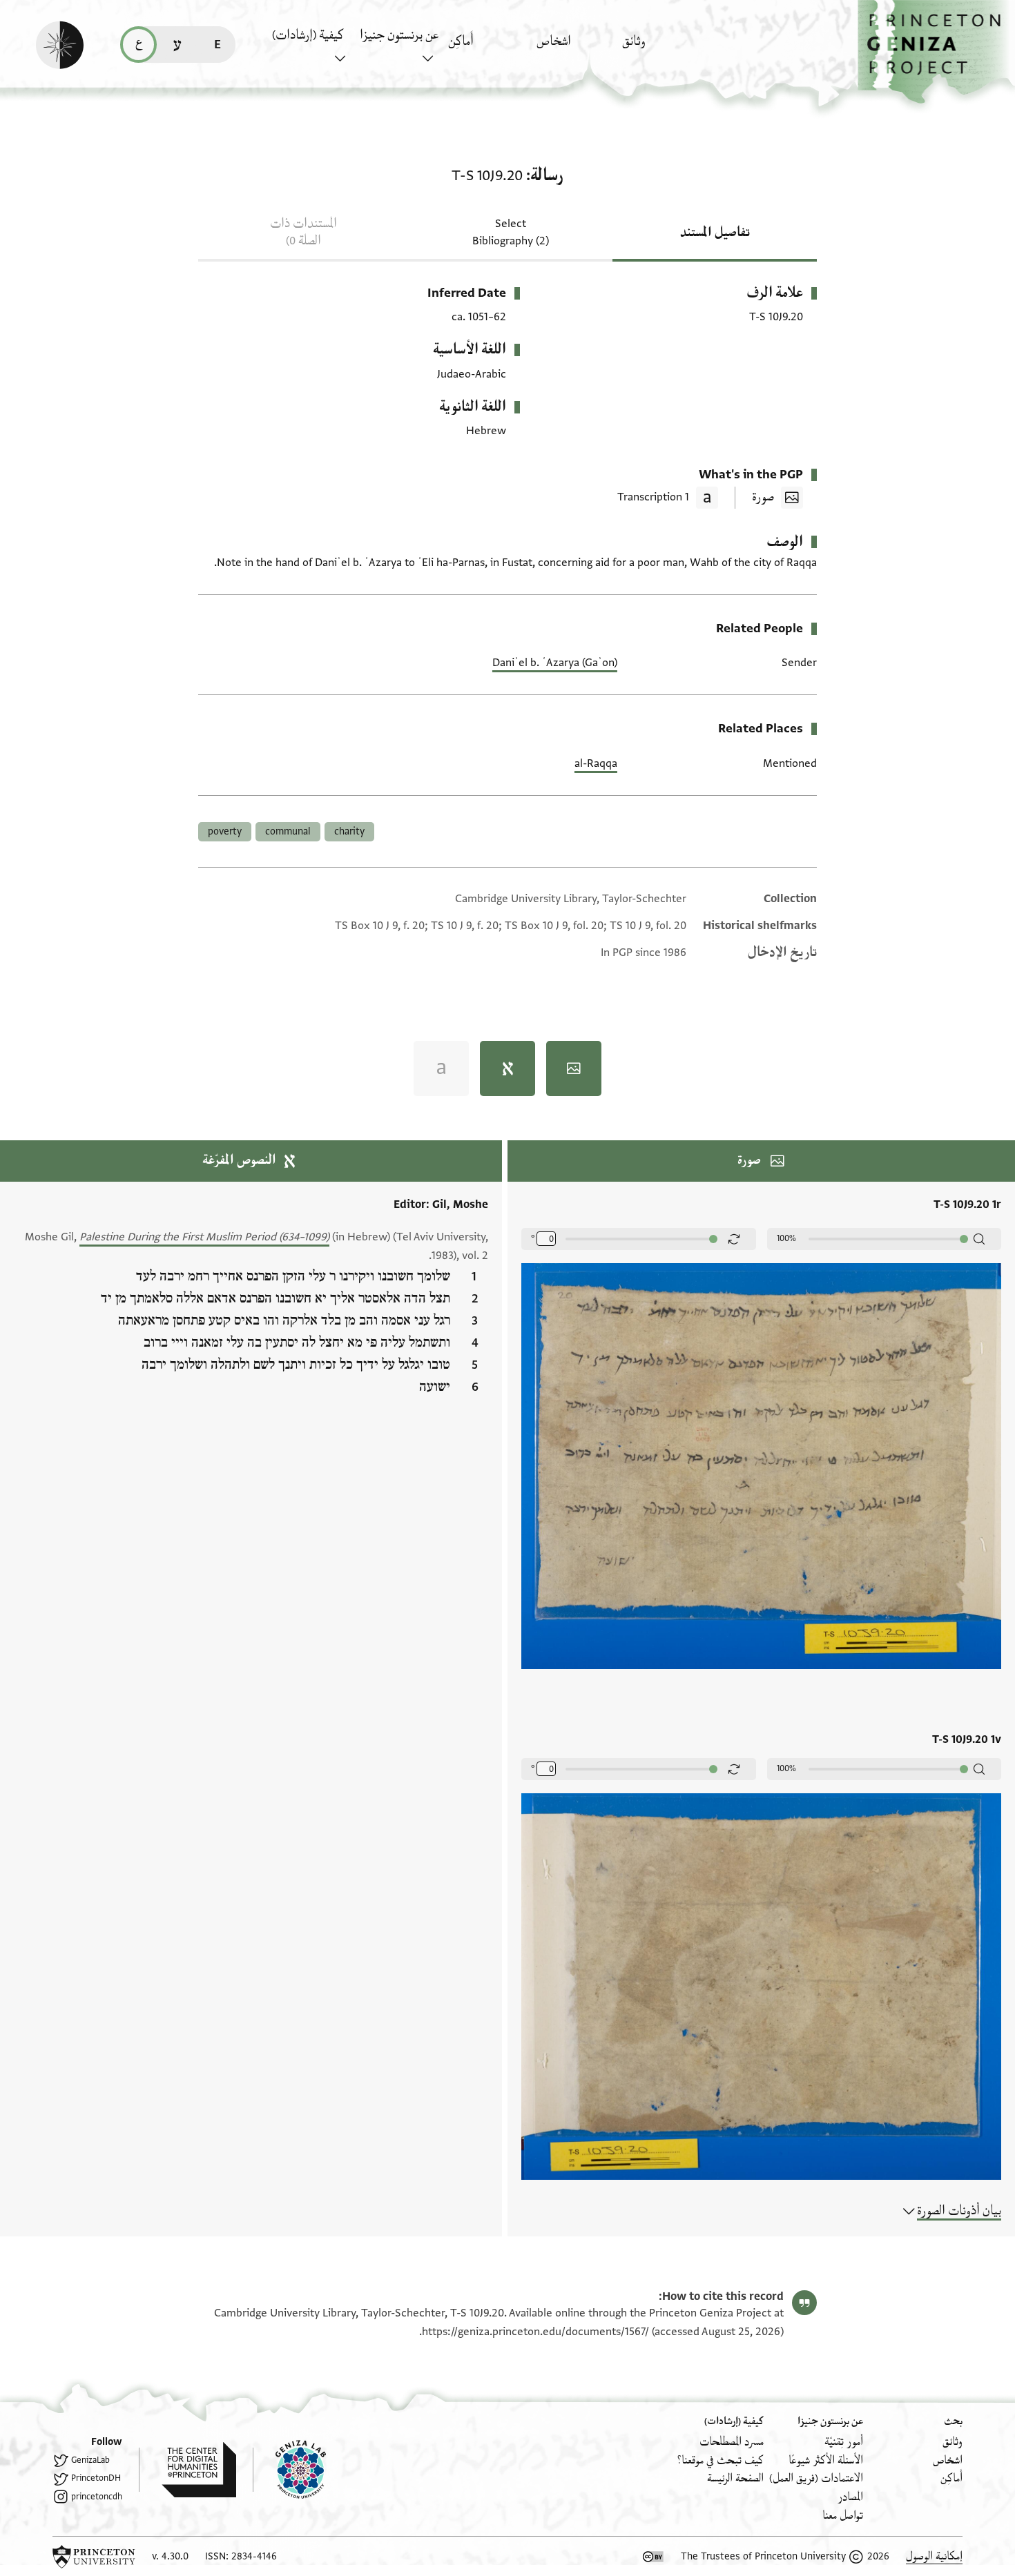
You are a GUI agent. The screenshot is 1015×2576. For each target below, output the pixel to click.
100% (786, 1238)
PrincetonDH (96, 2478)
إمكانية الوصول (934, 2556)
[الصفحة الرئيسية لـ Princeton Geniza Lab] (289, 2470)
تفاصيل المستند (715, 233)
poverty (225, 831)
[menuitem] (663, 48)
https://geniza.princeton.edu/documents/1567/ (535, 2332)
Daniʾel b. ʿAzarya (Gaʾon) (555, 663)
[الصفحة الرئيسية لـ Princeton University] (94, 2557)
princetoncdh (97, 2497)
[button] (936, 52)
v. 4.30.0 (170, 2556)
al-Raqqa (596, 763)
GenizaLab (90, 2460)
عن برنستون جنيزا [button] (399, 35)
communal (288, 831)
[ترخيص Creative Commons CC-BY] (653, 2557)
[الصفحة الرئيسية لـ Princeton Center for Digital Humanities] (187, 2470)
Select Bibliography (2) (511, 232)
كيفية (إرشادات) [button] (308, 35)
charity (349, 831)
